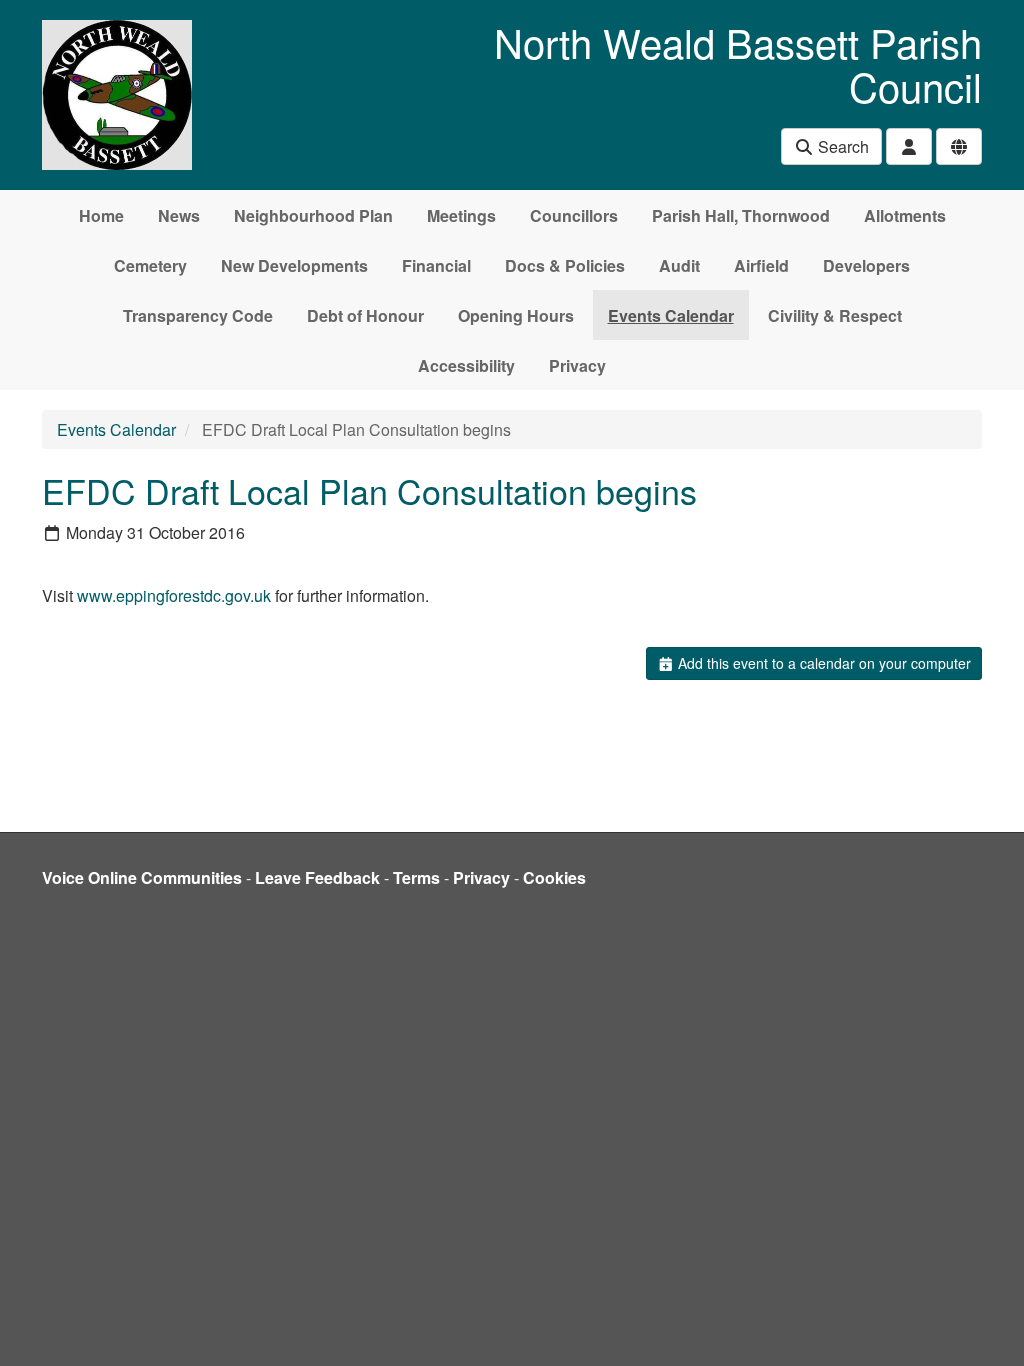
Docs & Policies (565, 265)
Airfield (761, 265)
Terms (416, 877)
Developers (866, 265)
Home (101, 215)
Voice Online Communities (142, 877)
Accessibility (466, 365)
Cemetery (150, 265)
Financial (436, 265)
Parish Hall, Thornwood (741, 215)
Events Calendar (671, 315)
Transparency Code (198, 315)
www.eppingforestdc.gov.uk (174, 595)
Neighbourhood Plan (313, 215)
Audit (679, 265)
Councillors (574, 215)
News (179, 215)
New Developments (294, 265)
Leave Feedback (317, 877)
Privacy (577, 365)
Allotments (905, 215)
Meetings (461, 215)
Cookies (554, 877)
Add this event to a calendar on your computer (822, 663)
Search (841, 146)
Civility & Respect (835, 315)
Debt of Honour (365, 315)
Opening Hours (516, 315)
